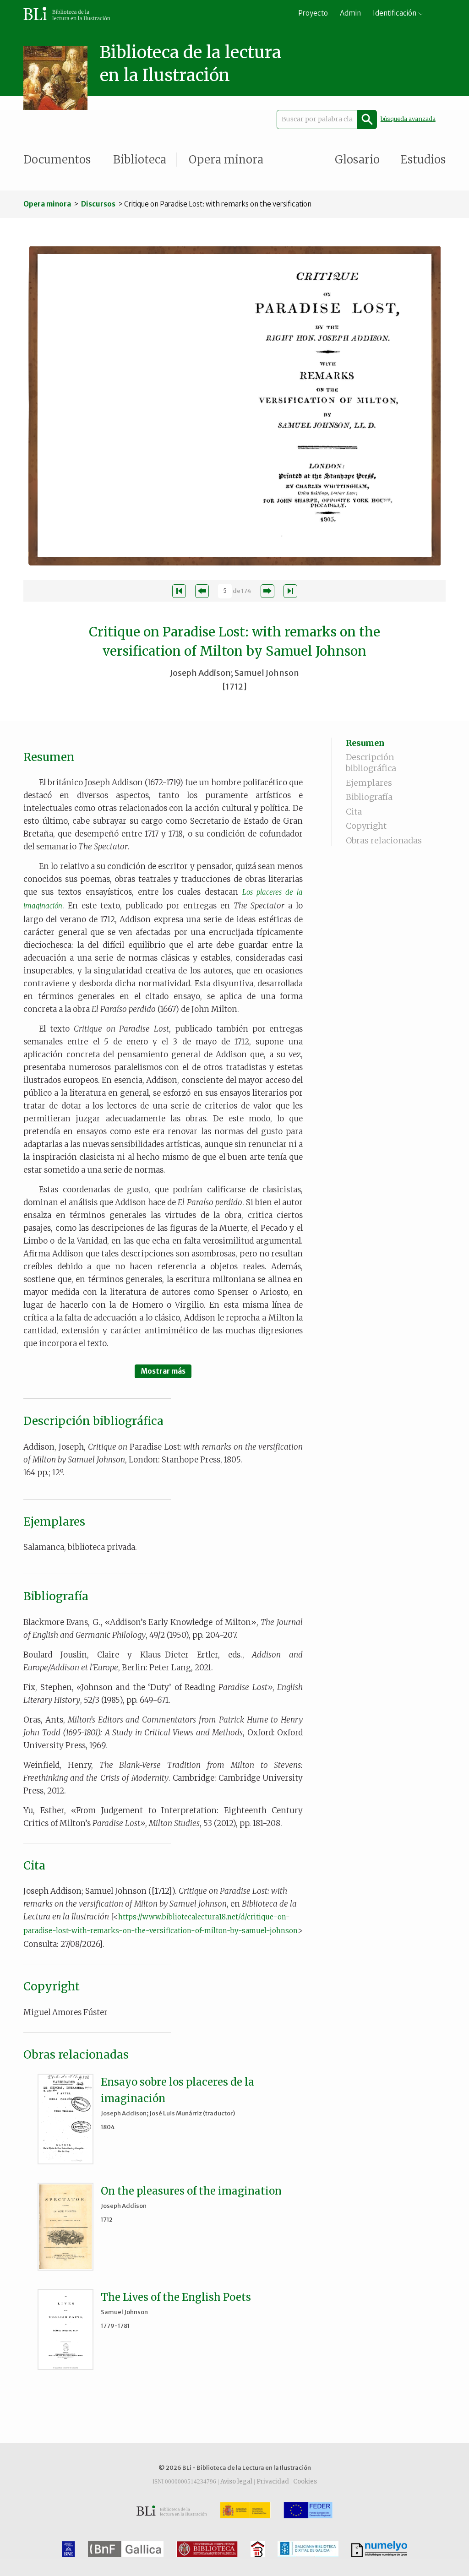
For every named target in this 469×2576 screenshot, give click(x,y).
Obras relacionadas (384, 840)
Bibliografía (369, 797)
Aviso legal (236, 2481)
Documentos (57, 160)
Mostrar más (163, 1371)
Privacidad (273, 2481)
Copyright (366, 826)
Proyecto (313, 13)
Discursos (98, 204)
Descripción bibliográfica (371, 763)
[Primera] (179, 591)
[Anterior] (202, 591)
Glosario (357, 160)
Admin (350, 13)
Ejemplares (369, 783)
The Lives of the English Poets (176, 2297)
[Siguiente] (267, 591)
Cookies (305, 2481)
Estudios (423, 160)
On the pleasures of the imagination (191, 2191)
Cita (354, 812)
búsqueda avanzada (408, 119)
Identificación (395, 13)
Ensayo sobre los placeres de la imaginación (177, 2090)
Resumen (365, 743)
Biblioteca (140, 160)
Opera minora (226, 160)
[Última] (290, 591)
